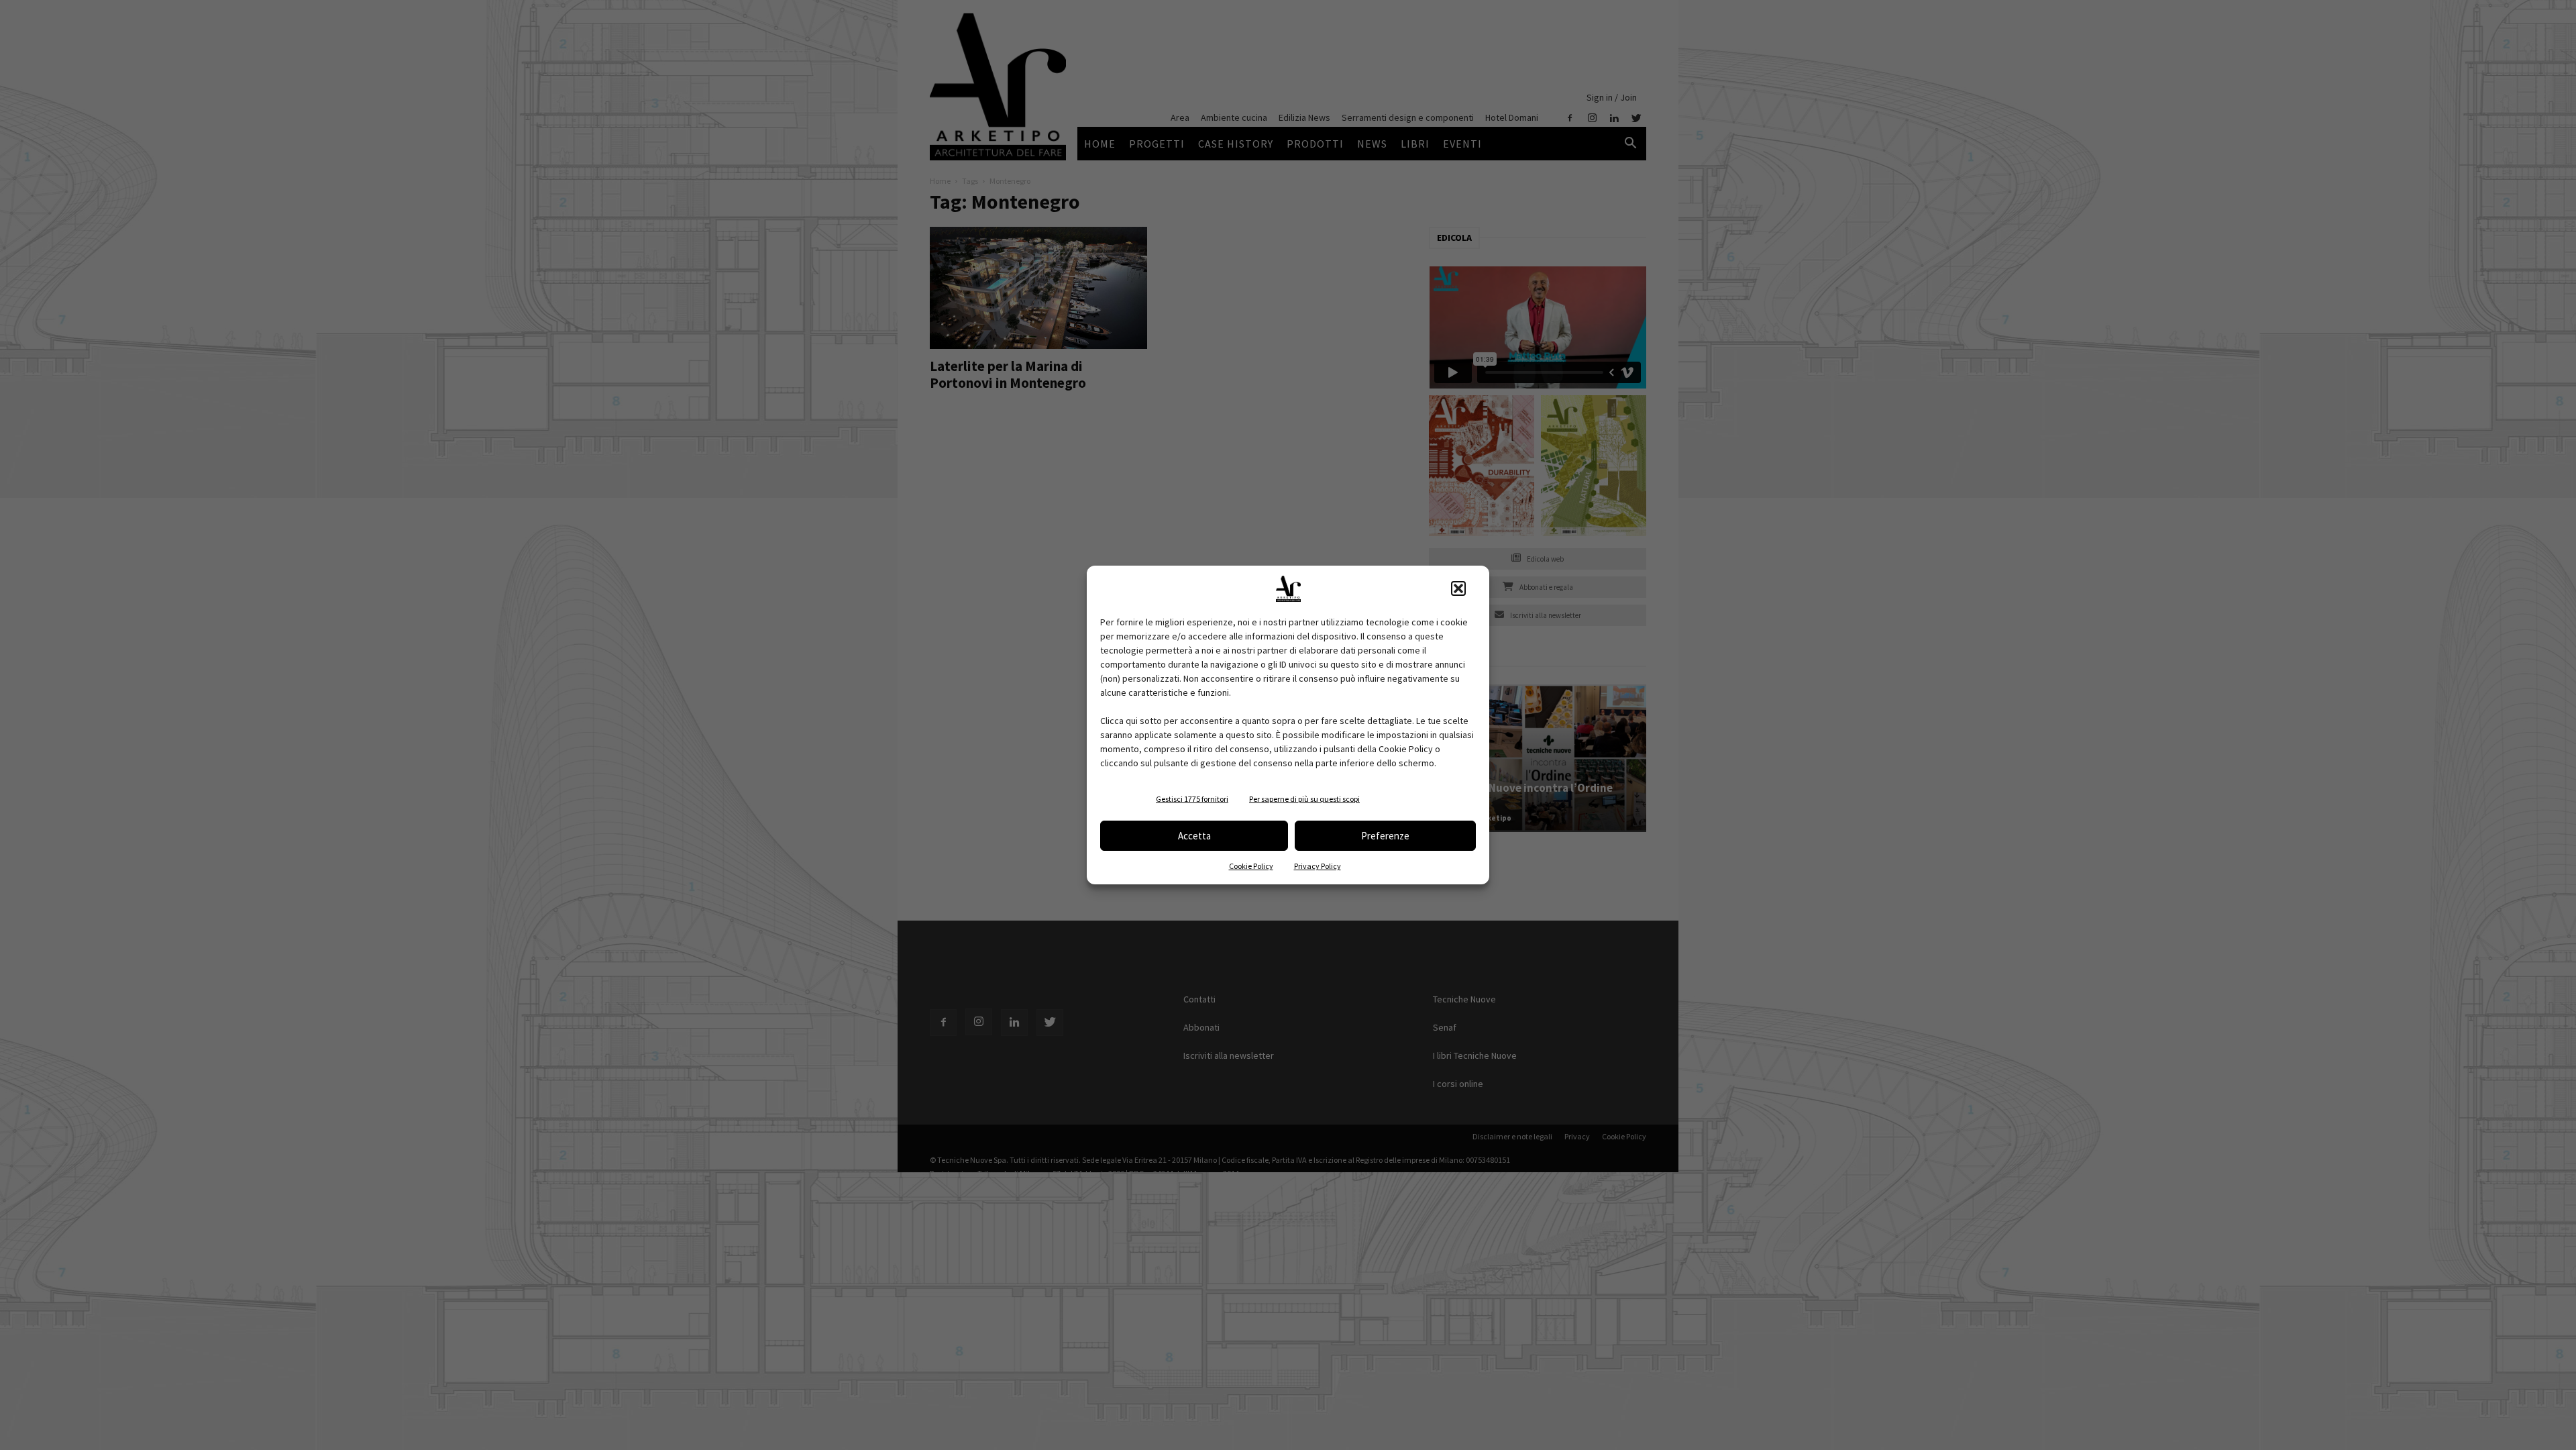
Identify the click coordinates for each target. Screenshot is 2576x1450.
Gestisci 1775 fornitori (1192, 799)
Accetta (1194, 836)
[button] (1458, 588)
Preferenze (1385, 836)
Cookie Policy (1251, 866)
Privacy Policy (1318, 866)
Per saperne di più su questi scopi (1304, 799)
